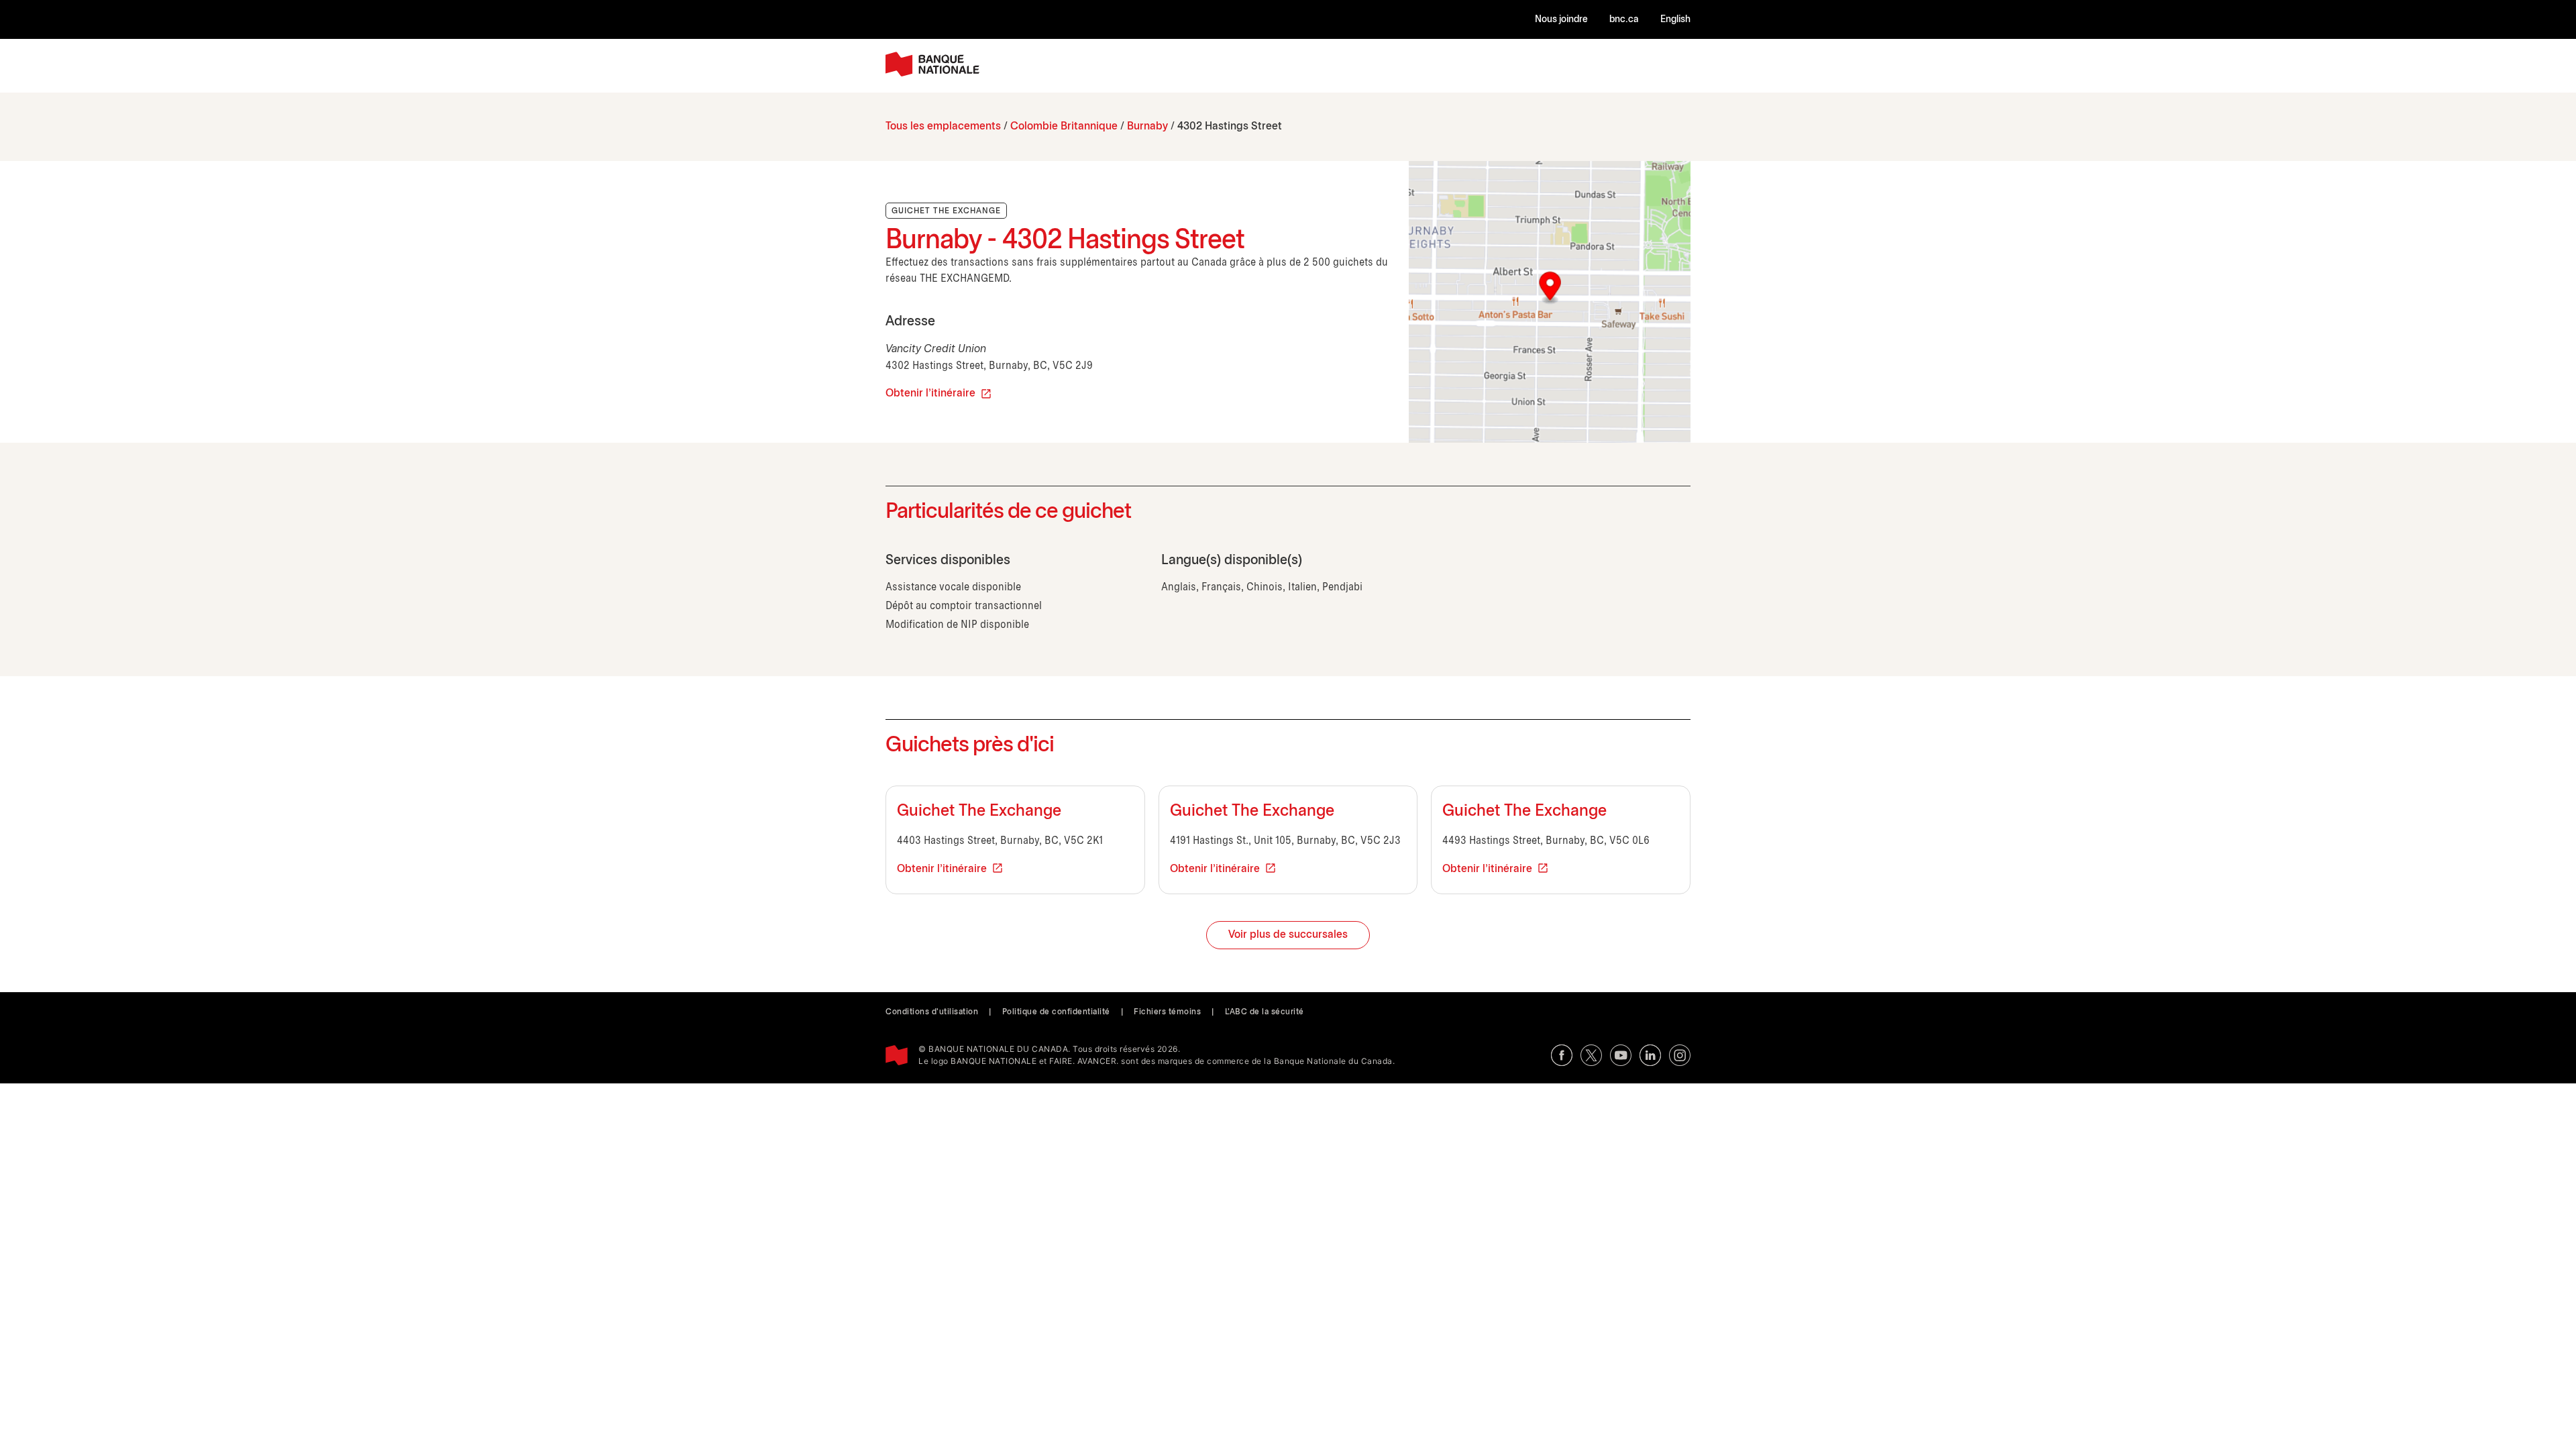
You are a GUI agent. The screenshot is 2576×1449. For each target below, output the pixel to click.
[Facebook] (1562, 1055)
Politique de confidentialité (1056, 1012)
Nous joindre (1561, 20)
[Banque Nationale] (932, 64)
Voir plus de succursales (1288, 935)
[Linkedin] (1650, 1055)
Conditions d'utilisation (932, 1012)
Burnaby (1147, 126)
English (1675, 20)
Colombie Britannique (1064, 126)
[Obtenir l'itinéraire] (1550, 302)
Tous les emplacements (943, 126)
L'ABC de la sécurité (1265, 1012)
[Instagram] (1680, 1055)
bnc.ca (1624, 20)
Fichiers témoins (1167, 1012)
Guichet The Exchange (979, 812)
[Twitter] (1591, 1055)
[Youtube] (1621, 1055)
